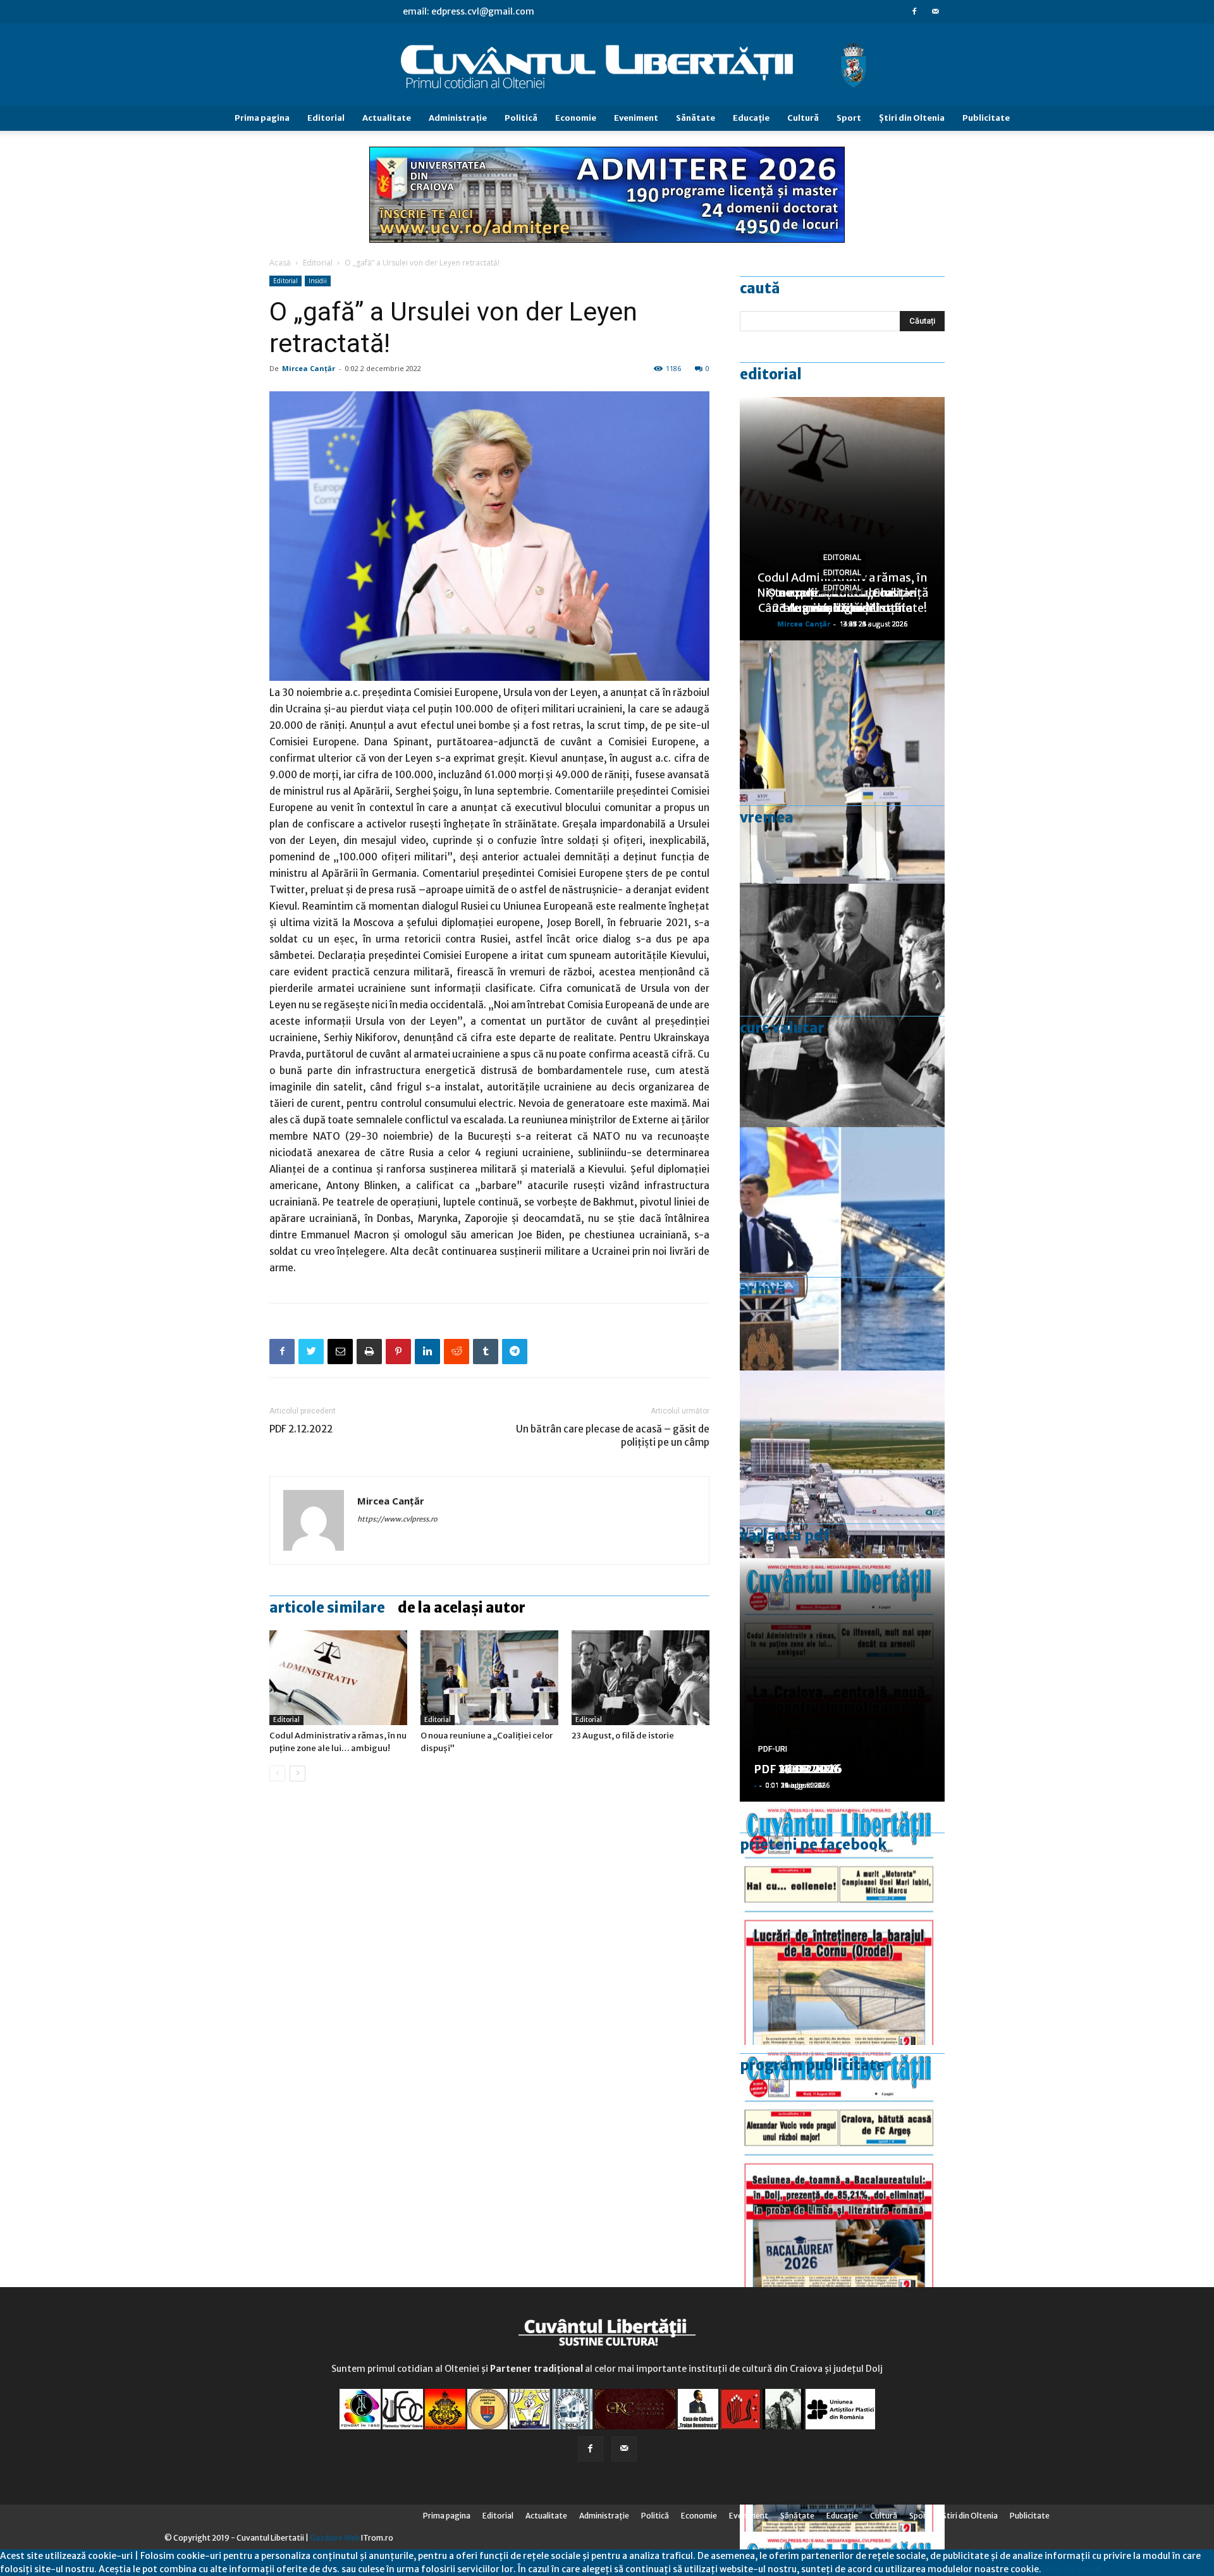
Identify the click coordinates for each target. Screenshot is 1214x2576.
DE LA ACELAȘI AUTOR (462, 1608)
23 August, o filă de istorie (623, 1736)
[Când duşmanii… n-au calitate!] (842, 1492)
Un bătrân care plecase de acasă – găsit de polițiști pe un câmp (613, 1436)
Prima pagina (262, 118)
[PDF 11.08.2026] (842, 2167)
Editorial (326, 118)
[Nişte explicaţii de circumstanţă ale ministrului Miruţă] (842, 1249)
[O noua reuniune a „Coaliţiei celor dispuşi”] (489, 1678)
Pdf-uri (773, 1749)
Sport (849, 118)
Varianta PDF (785, 1535)
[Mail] (935, 11)
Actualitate (387, 118)
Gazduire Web (335, 2538)
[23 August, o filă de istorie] (641, 1678)
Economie (576, 118)
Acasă (280, 263)
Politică (521, 118)
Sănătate (696, 118)
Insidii (318, 281)
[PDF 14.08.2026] (842, 1923)
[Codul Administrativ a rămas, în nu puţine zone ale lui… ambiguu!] (338, 1678)
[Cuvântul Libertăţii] (607, 65)
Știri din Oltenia (912, 118)
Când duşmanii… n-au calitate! (843, 608)
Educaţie (751, 118)
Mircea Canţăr (309, 368)
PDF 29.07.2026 (798, 1769)
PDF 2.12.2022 (301, 1429)
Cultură (803, 118)
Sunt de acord (1071, 2569)
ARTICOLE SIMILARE (327, 1608)
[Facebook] (914, 11)
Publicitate (986, 118)
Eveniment (636, 118)
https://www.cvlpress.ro (397, 1519)
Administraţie (458, 118)
